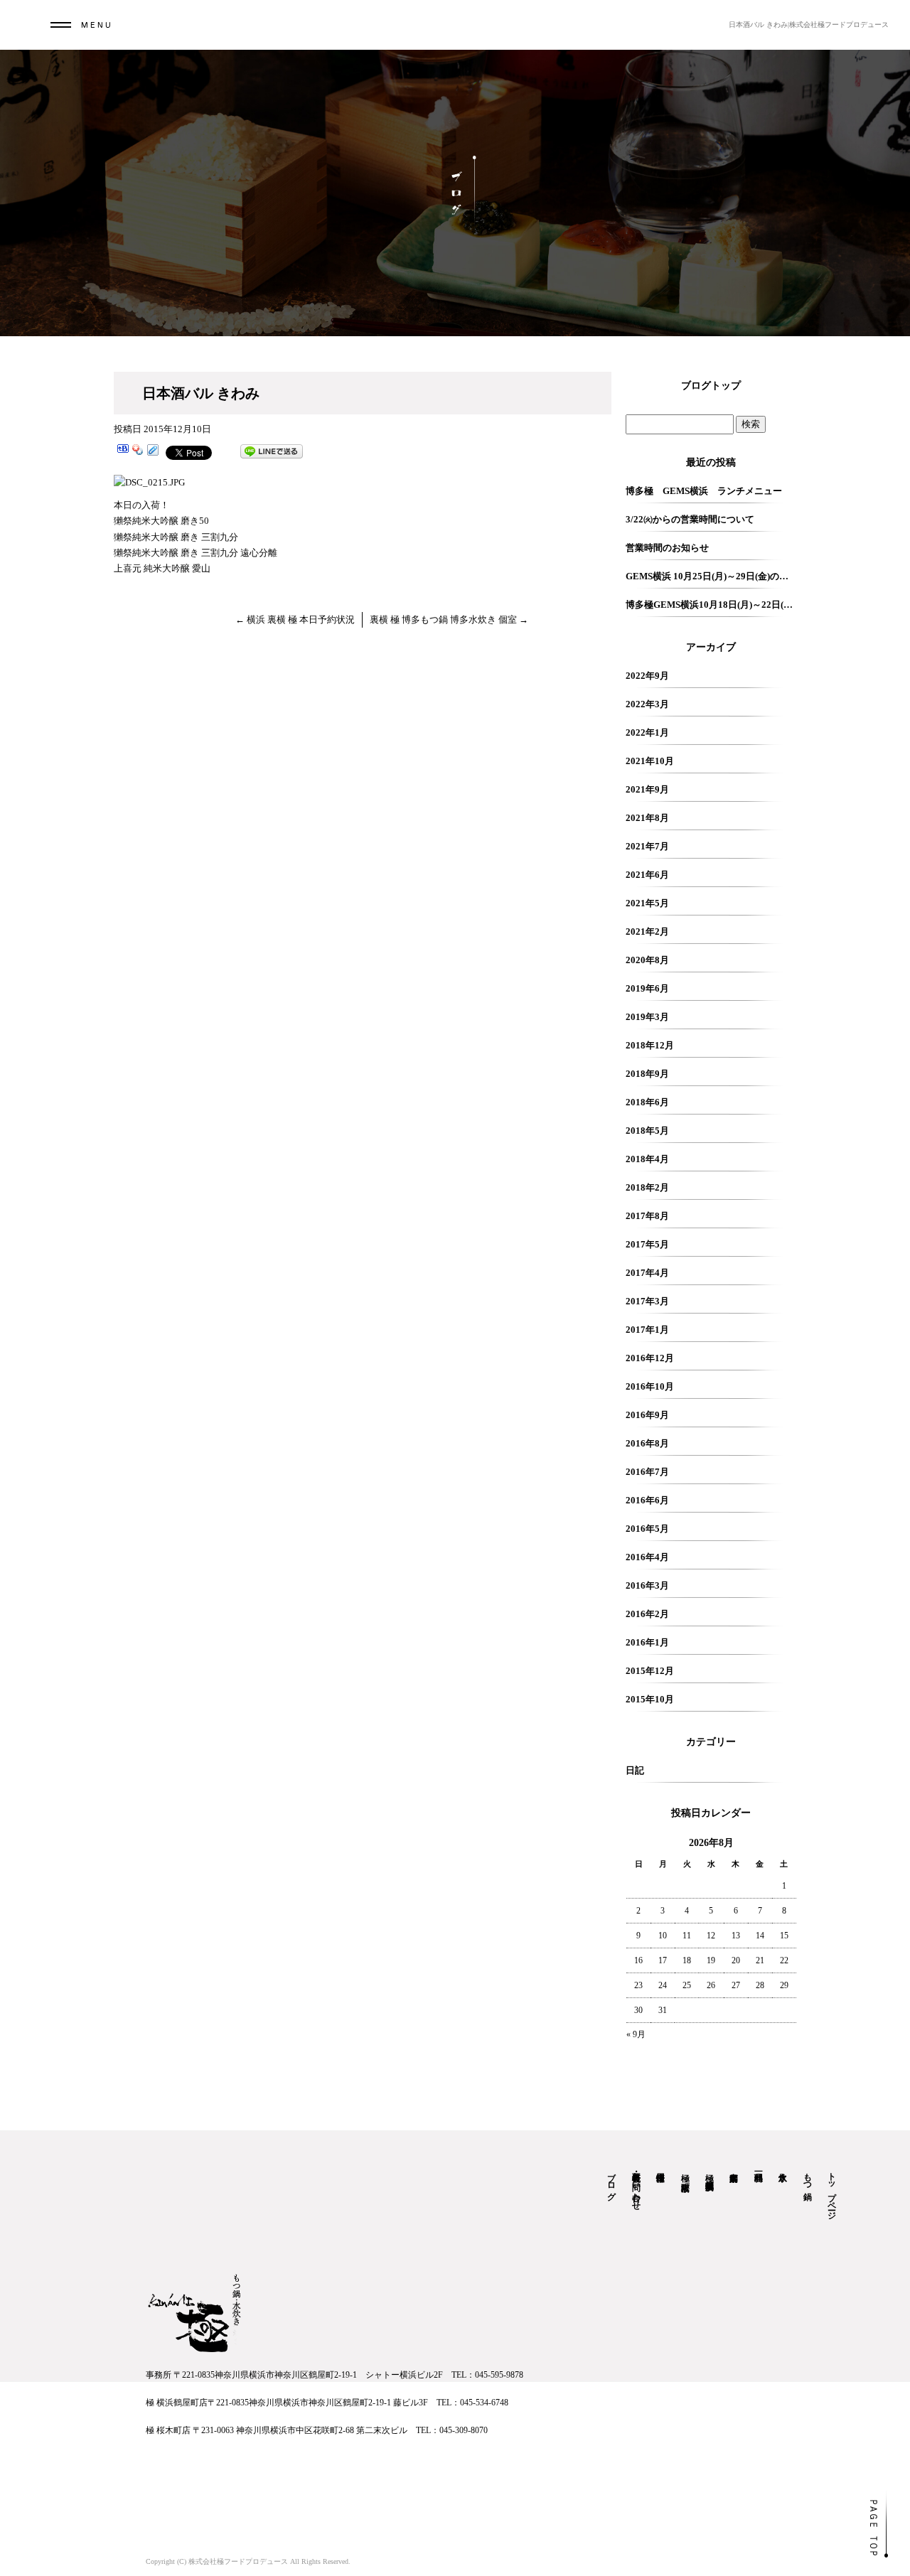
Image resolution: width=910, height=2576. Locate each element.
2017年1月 (647, 1330)
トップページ (832, 2191)
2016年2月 (647, 1614)
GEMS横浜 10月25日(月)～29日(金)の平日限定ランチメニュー (711, 576)
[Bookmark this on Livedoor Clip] (153, 452)
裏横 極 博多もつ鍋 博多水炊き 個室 (449, 619)
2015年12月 (650, 1671)
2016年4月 (647, 1557)
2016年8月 (647, 1443)
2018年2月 (647, 1187)
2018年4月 (647, 1159)
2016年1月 (647, 1642)
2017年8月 (647, 1216)
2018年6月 (647, 1102)
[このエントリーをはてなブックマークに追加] (123, 452)
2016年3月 (647, 1585)
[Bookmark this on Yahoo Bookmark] (138, 452)
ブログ (611, 2181)
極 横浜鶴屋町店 (710, 2171)
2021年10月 (650, 761)
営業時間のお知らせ (667, 548)
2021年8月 (647, 818)
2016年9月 (647, 1415)
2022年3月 (647, 704)
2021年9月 (647, 789)
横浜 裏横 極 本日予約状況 (295, 619)
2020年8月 (647, 960)
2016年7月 (647, 1472)
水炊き (783, 2172)
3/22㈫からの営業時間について (690, 519)
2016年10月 (650, 1386)
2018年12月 (650, 1045)
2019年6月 (647, 988)
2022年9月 (647, 676)
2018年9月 (647, 1074)
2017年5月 (647, 1244)
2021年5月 (647, 903)
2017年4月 (647, 1273)
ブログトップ (711, 386)
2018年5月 (647, 1131)
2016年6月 (647, 1500)
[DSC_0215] (149, 482)
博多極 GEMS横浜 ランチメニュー (704, 491)
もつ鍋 (808, 2177)
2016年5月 (647, 1529)
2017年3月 (647, 1301)
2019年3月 (647, 1017)
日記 (635, 1770)
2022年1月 (647, 732)
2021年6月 (647, 875)
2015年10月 (650, 1699)
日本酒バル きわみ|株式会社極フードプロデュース (809, 25)
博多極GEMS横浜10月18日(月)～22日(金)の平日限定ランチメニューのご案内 (711, 605)
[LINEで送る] (272, 452)
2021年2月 (647, 932)
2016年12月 (650, 1358)
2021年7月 (647, 846)
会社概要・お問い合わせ (636, 2186)
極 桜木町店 (685, 2172)
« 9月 (636, 2034)
